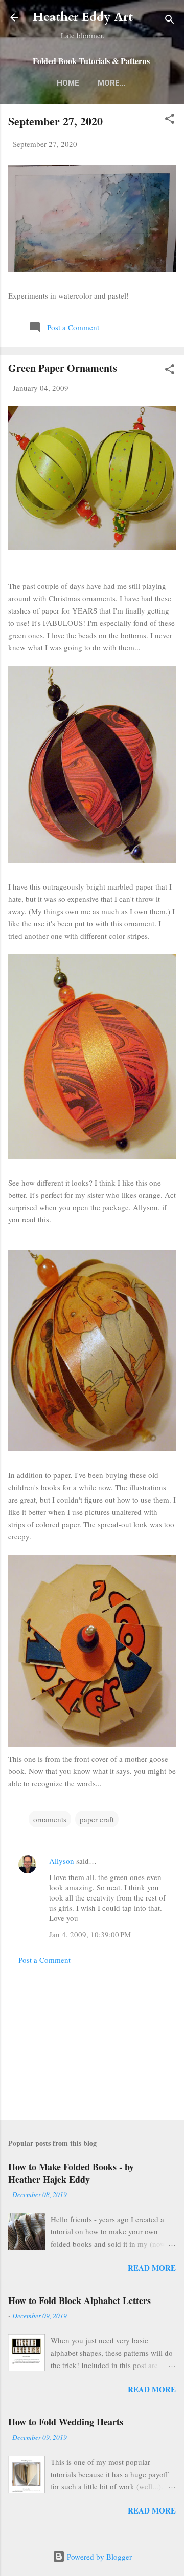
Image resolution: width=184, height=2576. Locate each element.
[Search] (170, 21)
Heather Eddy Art (83, 17)
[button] (170, 120)
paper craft (97, 1819)
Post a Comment (44, 1960)
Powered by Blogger (98, 2557)
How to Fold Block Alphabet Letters (79, 2300)
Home (68, 83)
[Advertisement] (92, 2039)
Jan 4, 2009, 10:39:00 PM (90, 1934)
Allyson (62, 1861)
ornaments (50, 1819)
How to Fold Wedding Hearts (66, 2422)
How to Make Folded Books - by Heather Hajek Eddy (71, 2173)
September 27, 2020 (55, 121)
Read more (152, 2268)
